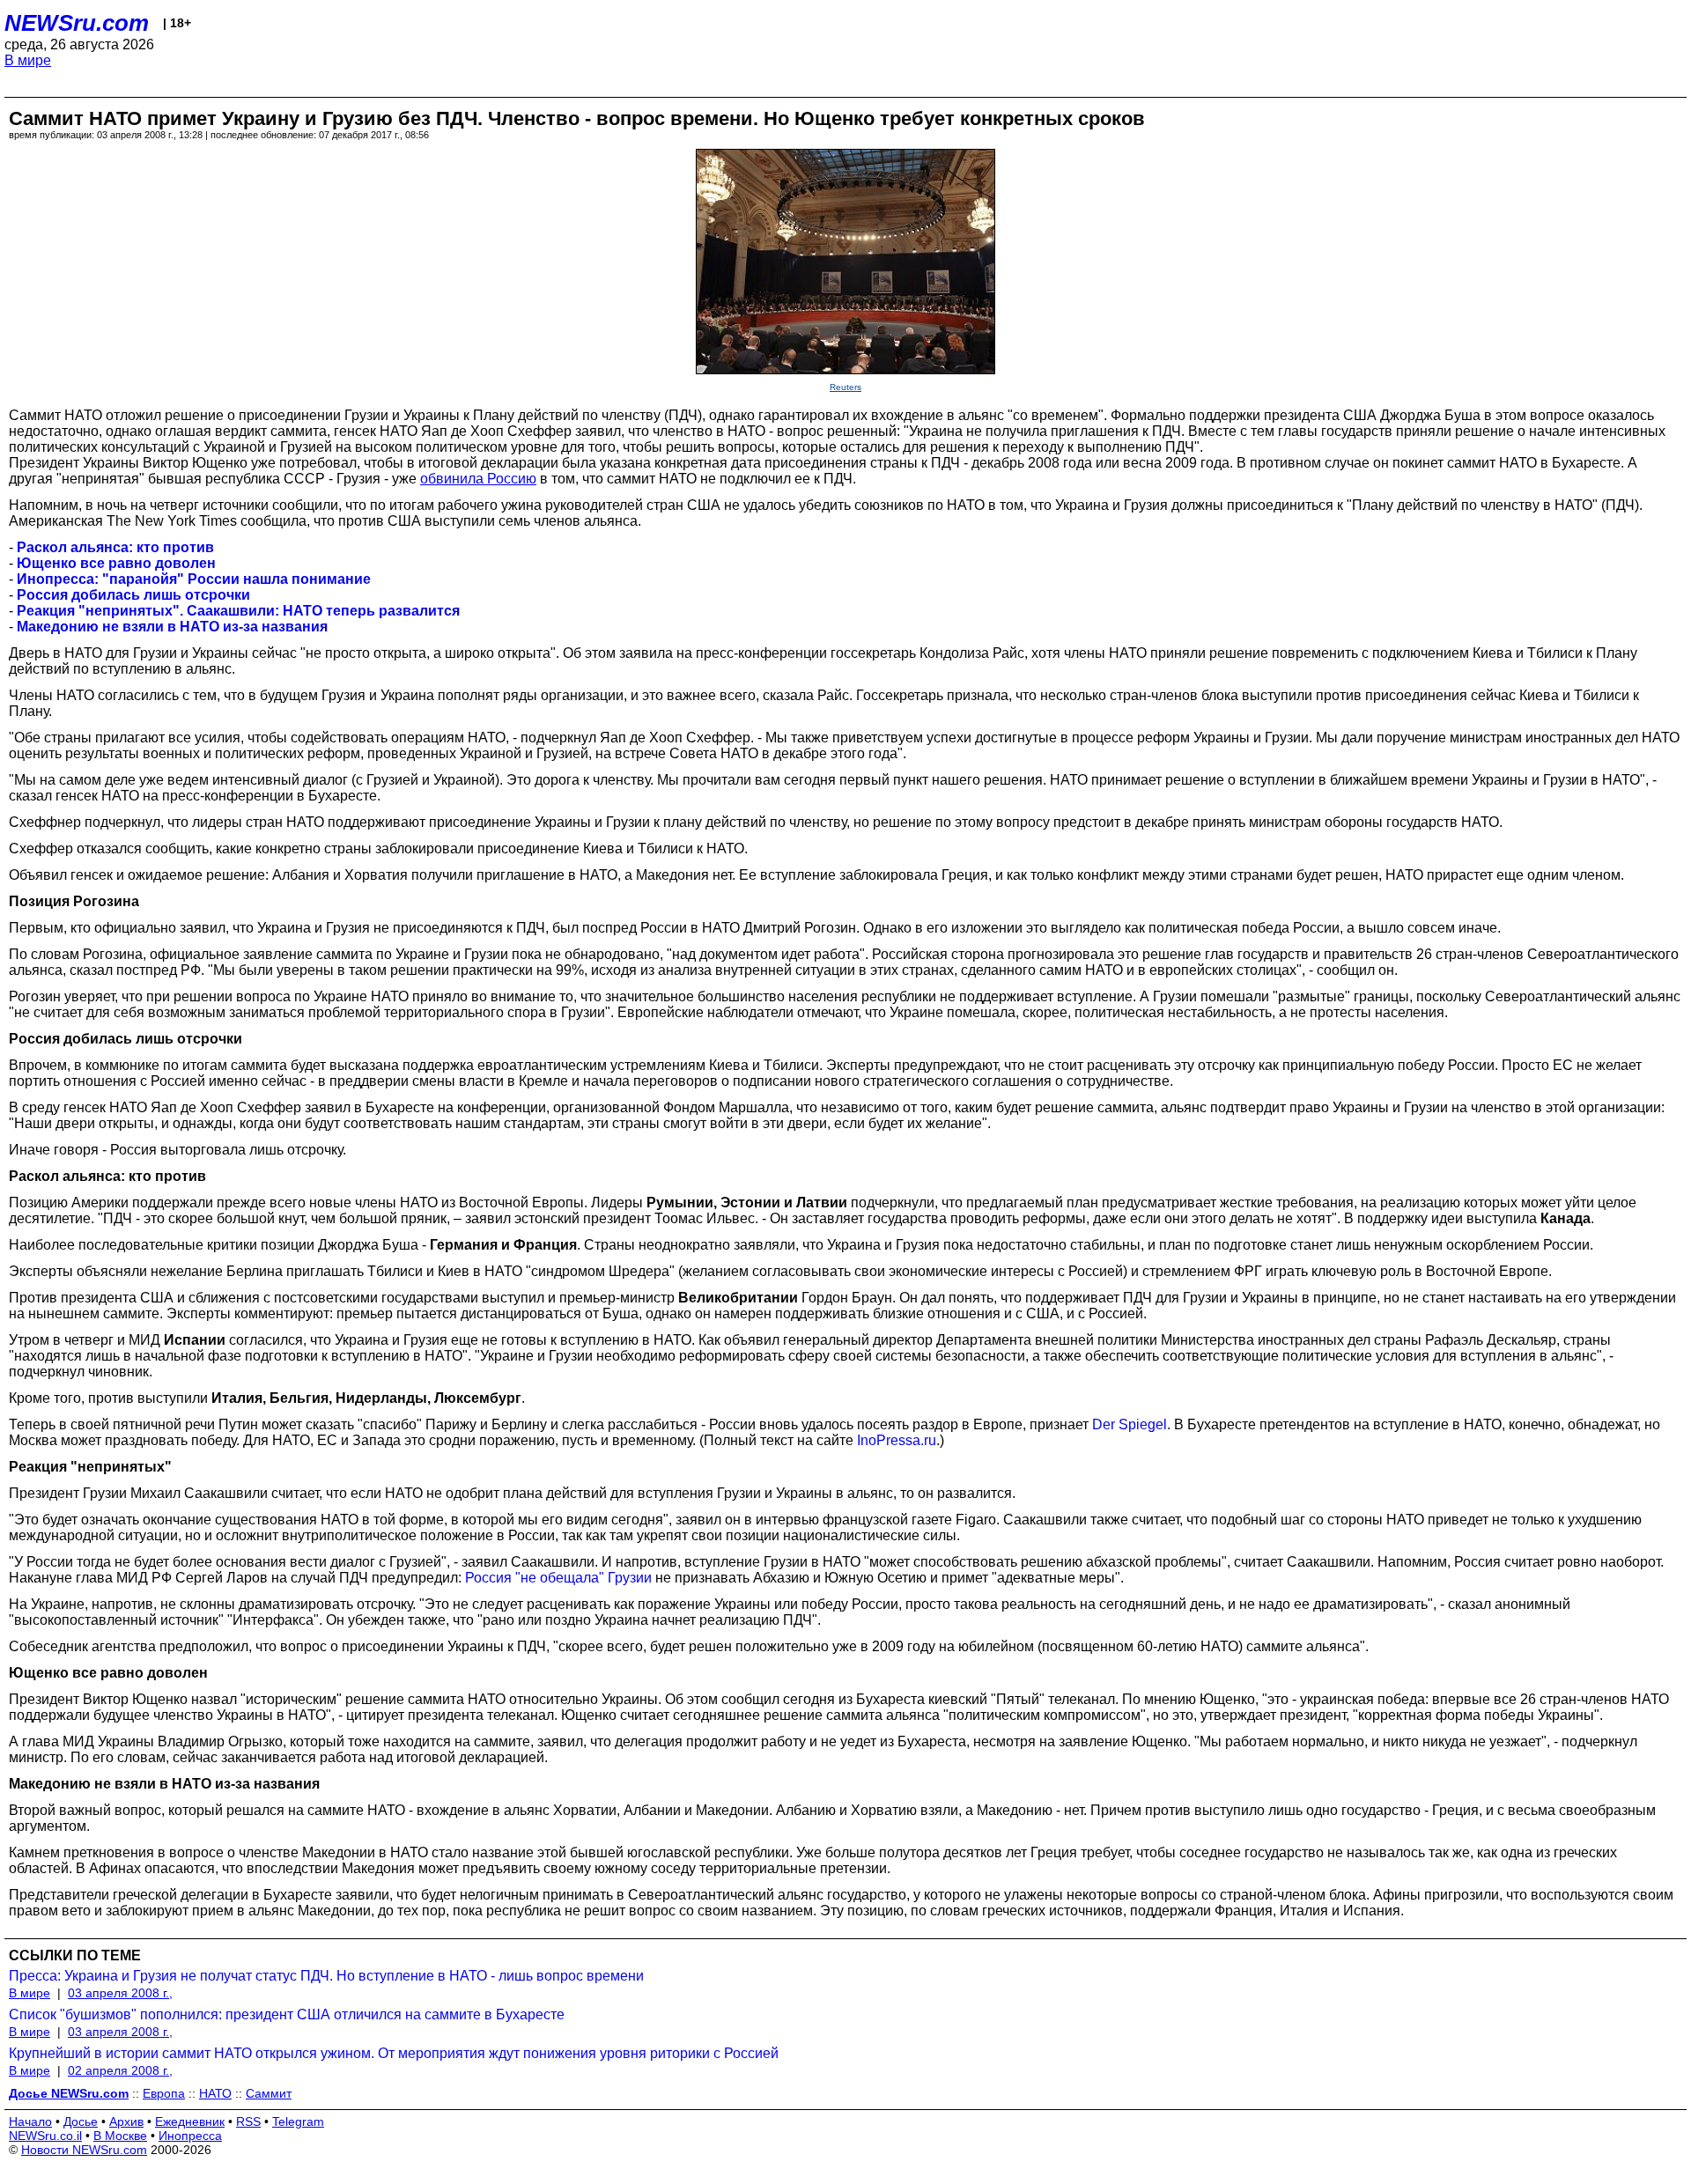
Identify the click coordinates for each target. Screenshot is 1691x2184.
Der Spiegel (1130, 1424)
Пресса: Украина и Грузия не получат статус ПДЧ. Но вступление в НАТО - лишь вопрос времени (326, 1976)
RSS (248, 2121)
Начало (30, 2121)
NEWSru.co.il (45, 2136)
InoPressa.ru (897, 1440)
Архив (126, 2121)
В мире (28, 60)
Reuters (845, 387)
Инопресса (190, 2136)
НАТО (215, 2093)
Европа (164, 2093)
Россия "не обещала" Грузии (558, 1578)
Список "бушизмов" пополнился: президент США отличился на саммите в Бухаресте (287, 2014)
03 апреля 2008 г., (120, 1993)
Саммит (269, 2093)
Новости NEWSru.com (84, 2150)
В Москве (120, 2136)
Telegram (298, 2121)
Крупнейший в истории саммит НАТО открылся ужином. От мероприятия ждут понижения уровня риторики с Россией (394, 2053)
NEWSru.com (77, 23)
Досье (81, 2121)
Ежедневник (190, 2121)
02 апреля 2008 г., (120, 2070)
